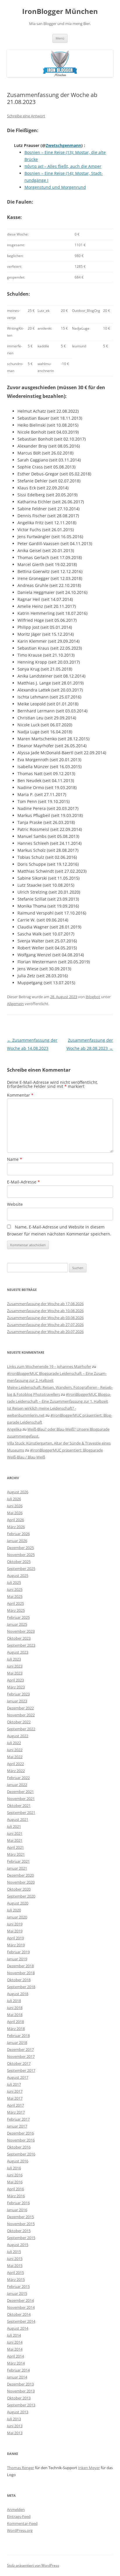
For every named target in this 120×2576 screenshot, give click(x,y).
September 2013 (21, 2405)
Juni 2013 (15, 2426)
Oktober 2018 (19, 1980)
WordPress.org (20, 2530)
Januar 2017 (17, 2126)
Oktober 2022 (19, 1722)
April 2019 (15, 1938)
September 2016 (21, 2154)
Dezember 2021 (20, 1792)
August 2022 (18, 1736)
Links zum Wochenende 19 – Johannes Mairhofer (49, 1366)
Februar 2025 (18, 1617)
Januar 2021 (17, 1868)
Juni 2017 (15, 2091)
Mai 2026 (15, 1513)
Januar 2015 (17, 2293)
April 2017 (15, 2105)
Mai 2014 (15, 2349)
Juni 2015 (15, 2259)
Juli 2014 (14, 2335)
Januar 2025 (17, 1624)
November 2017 (21, 2056)
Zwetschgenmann (63, 145)
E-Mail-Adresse (23, 1182)
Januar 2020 (17, 1917)
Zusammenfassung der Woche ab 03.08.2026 (45, 1318)
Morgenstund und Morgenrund (55, 187)
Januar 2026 (17, 1541)
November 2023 (21, 1631)
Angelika (14, 1429)
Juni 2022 (15, 1750)
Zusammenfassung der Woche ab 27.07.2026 (45, 1325)
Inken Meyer (89, 2468)
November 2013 (21, 2391)
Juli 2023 (14, 1659)
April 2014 (15, 2356)
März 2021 (16, 1854)
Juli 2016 (14, 2168)
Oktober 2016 (19, 2147)
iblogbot (93, 997)
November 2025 (21, 1555)
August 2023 (18, 1652)
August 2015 (18, 2245)
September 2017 (21, 2070)
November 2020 (21, 1882)
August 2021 (18, 1819)
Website (15, 1204)
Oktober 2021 (19, 1806)
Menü (60, 38)
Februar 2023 (18, 1694)
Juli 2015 (14, 2252)
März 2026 (16, 1527)
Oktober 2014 (19, 2314)
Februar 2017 (18, 2119)
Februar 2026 (18, 1534)
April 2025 (15, 1603)
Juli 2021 (14, 1826)
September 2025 (21, 1569)
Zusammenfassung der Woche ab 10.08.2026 (45, 1311)
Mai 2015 (15, 2266)
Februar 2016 (18, 2203)
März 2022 (16, 1771)
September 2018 (21, 1987)
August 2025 (18, 1576)
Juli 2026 (14, 1499)
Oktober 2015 (19, 2231)
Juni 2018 (15, 2008)
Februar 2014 (18, 2370)
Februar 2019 (18, 1952)
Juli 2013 (14, 2419)
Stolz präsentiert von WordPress (33, 2565)
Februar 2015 (18, 2286)
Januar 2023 (17, 1701)
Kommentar (20, 1095)
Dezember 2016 (20, 2133)
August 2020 (18, 1903)
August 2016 (18, 2161)
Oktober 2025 (19, 1562)
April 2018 (15, 2022)
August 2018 (18, 1994)
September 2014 (21, 2321)
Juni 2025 (15, 1589)
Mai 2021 (15, 1840)
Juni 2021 (15, 1833)
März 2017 (16, 2112)
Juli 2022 (14, 1743)
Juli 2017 (14, 2084)
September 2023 (21, 1645)
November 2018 (21, 1973)
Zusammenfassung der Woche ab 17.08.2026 (45, 1304)
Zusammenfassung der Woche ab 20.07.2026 (45, 1332)
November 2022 (21, 1715)
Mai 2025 (15, 1596)
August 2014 (18, 2328)
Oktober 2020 (19, 1889)
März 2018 (16, 2029)
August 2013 (18, 2412)
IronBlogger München (60, 11)
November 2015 (21, 2224)
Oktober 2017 (19, 2063)
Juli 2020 (14, 1910)
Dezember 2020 (20, 1875)
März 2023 (16, 1687)
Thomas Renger (21, 2468)
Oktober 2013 (19, 2398)
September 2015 (21, 2238)
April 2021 (15, 1847)
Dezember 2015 (20, 2217)
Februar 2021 (18, 1861)
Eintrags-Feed (19, 2516)
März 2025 (16, 1610)
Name (15, 1159)
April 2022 (15, 1764)
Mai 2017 (15, 2098)
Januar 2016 (17, 2210)
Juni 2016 (15, 2175)
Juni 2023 (15, 1666)
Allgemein (15, 1004)
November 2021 (21, 1799)
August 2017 (18, 2077)
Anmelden (16, 2509)
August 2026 (18, 1492)
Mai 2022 (15, 1757)
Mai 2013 (15, 2433)
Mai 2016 (15, 2182)
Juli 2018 (14, 2001)
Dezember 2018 (20, 1966)
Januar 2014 (17, 2377)
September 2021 (21, 1812)
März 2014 (16, 2363)
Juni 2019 (15, 1924)
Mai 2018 (15, 2015)
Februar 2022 (18, 1778)
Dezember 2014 (20, 2300)
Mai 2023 (15, 1673)
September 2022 (21, 1729)
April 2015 (15, 2273)
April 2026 (15, 1520)
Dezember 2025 (20, 1548)
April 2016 (15, 2189)
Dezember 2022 (20, 1708)
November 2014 (21, 2307)
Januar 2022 (17, 1785)
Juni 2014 (15, 2342)
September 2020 (21, 1896)
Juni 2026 (15, 1506)
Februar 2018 (18, 2036)
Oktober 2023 (19, 1638)
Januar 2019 (17, 1959)
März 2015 (16, 2279)
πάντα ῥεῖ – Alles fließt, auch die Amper (63, 166)
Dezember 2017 (20, 2049)
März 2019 (16, 1945)
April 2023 (15, 1680)
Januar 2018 (17, 2043)
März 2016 (16, 2196)
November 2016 (21, 2140)
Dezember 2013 (20, 2384)
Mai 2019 (15, 1931)
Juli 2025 (14, 1582)
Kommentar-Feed (22, 2523)
